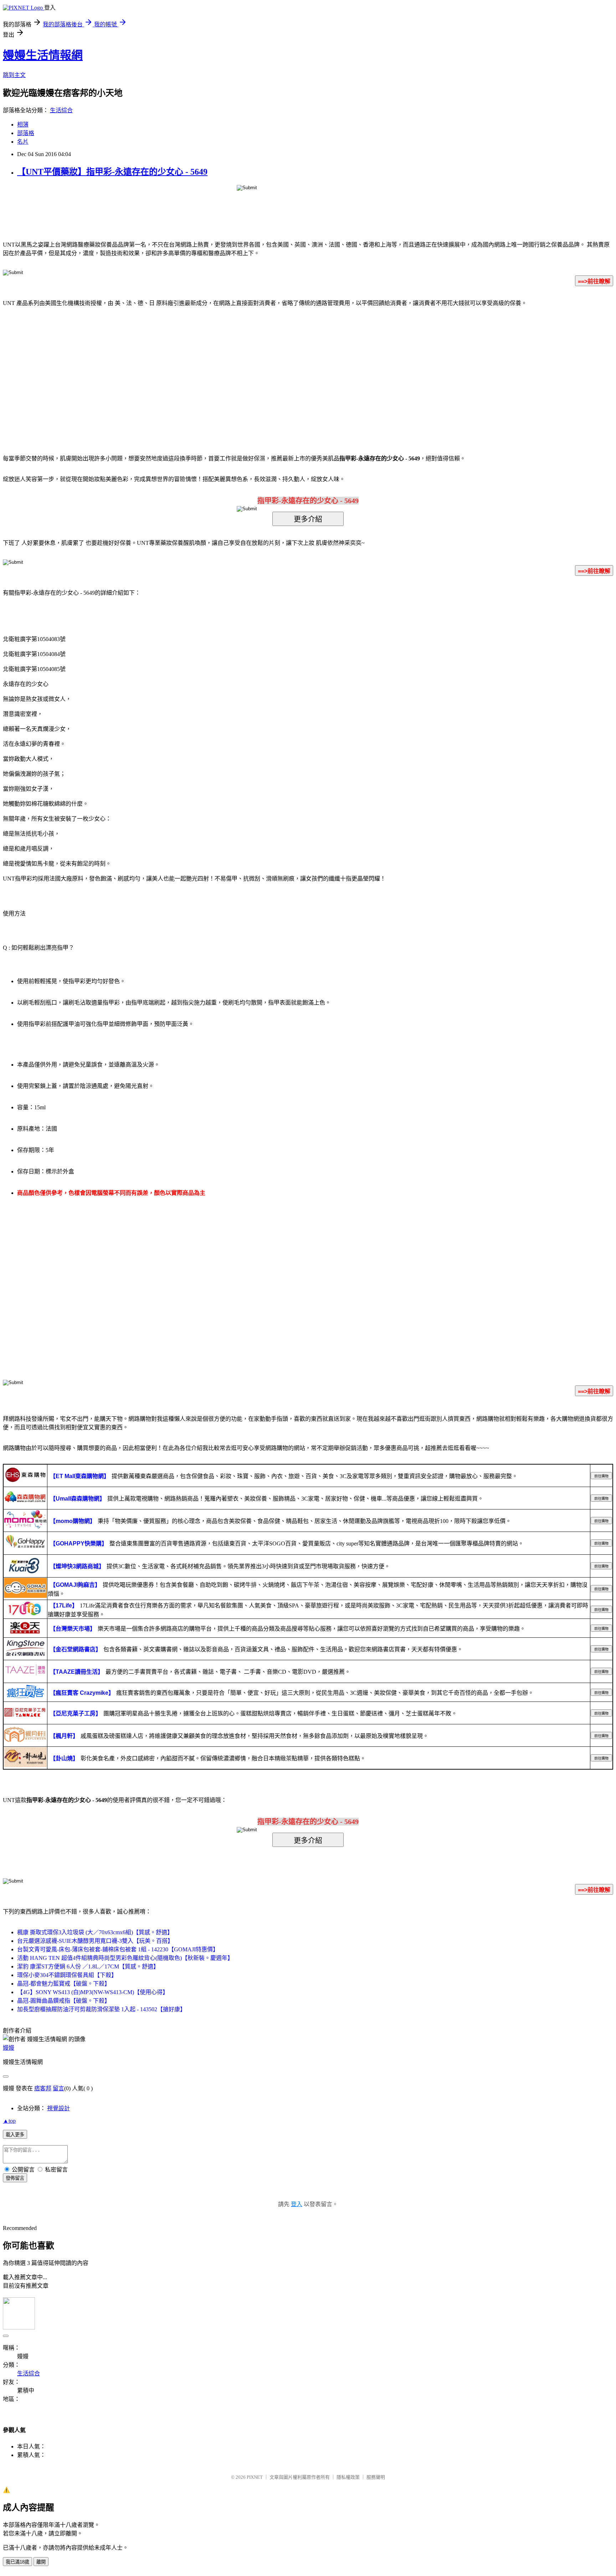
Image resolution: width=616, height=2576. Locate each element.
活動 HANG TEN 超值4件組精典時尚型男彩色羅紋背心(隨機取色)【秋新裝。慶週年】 (125, 1958)
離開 (41, 2562)
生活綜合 (61, 110)
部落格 (26, 133)
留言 (58, 2088)
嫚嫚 (9, 2048)
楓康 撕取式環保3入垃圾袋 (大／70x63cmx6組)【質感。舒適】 (95, 1932)
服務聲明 (376, 2477)
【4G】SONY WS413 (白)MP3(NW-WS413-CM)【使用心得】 (93, 1992)
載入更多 (15, 2135)
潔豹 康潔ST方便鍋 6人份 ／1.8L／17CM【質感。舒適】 (88, 1966)
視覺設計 (58, 2108)
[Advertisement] (247, 370)
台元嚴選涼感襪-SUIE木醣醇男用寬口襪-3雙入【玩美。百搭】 (95, 1941)
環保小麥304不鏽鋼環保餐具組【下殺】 (67, 1975)
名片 (23, 142)
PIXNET (255, 2477)
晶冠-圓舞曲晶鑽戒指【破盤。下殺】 (64, 2001)
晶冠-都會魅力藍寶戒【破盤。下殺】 (64, 1984)
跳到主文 (14, 75)
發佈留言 (15, 2178)
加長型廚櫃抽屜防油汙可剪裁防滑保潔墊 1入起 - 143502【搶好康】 (101, 2009)
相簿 (23, 125)
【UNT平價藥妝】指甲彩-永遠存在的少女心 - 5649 (112, 172)
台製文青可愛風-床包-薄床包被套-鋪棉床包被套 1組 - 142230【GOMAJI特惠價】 (118, 1949)
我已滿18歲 (17, 2562)
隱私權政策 (348, 2477)
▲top (9, 2121)
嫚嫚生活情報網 (43, 55)
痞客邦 (43, 2088)
